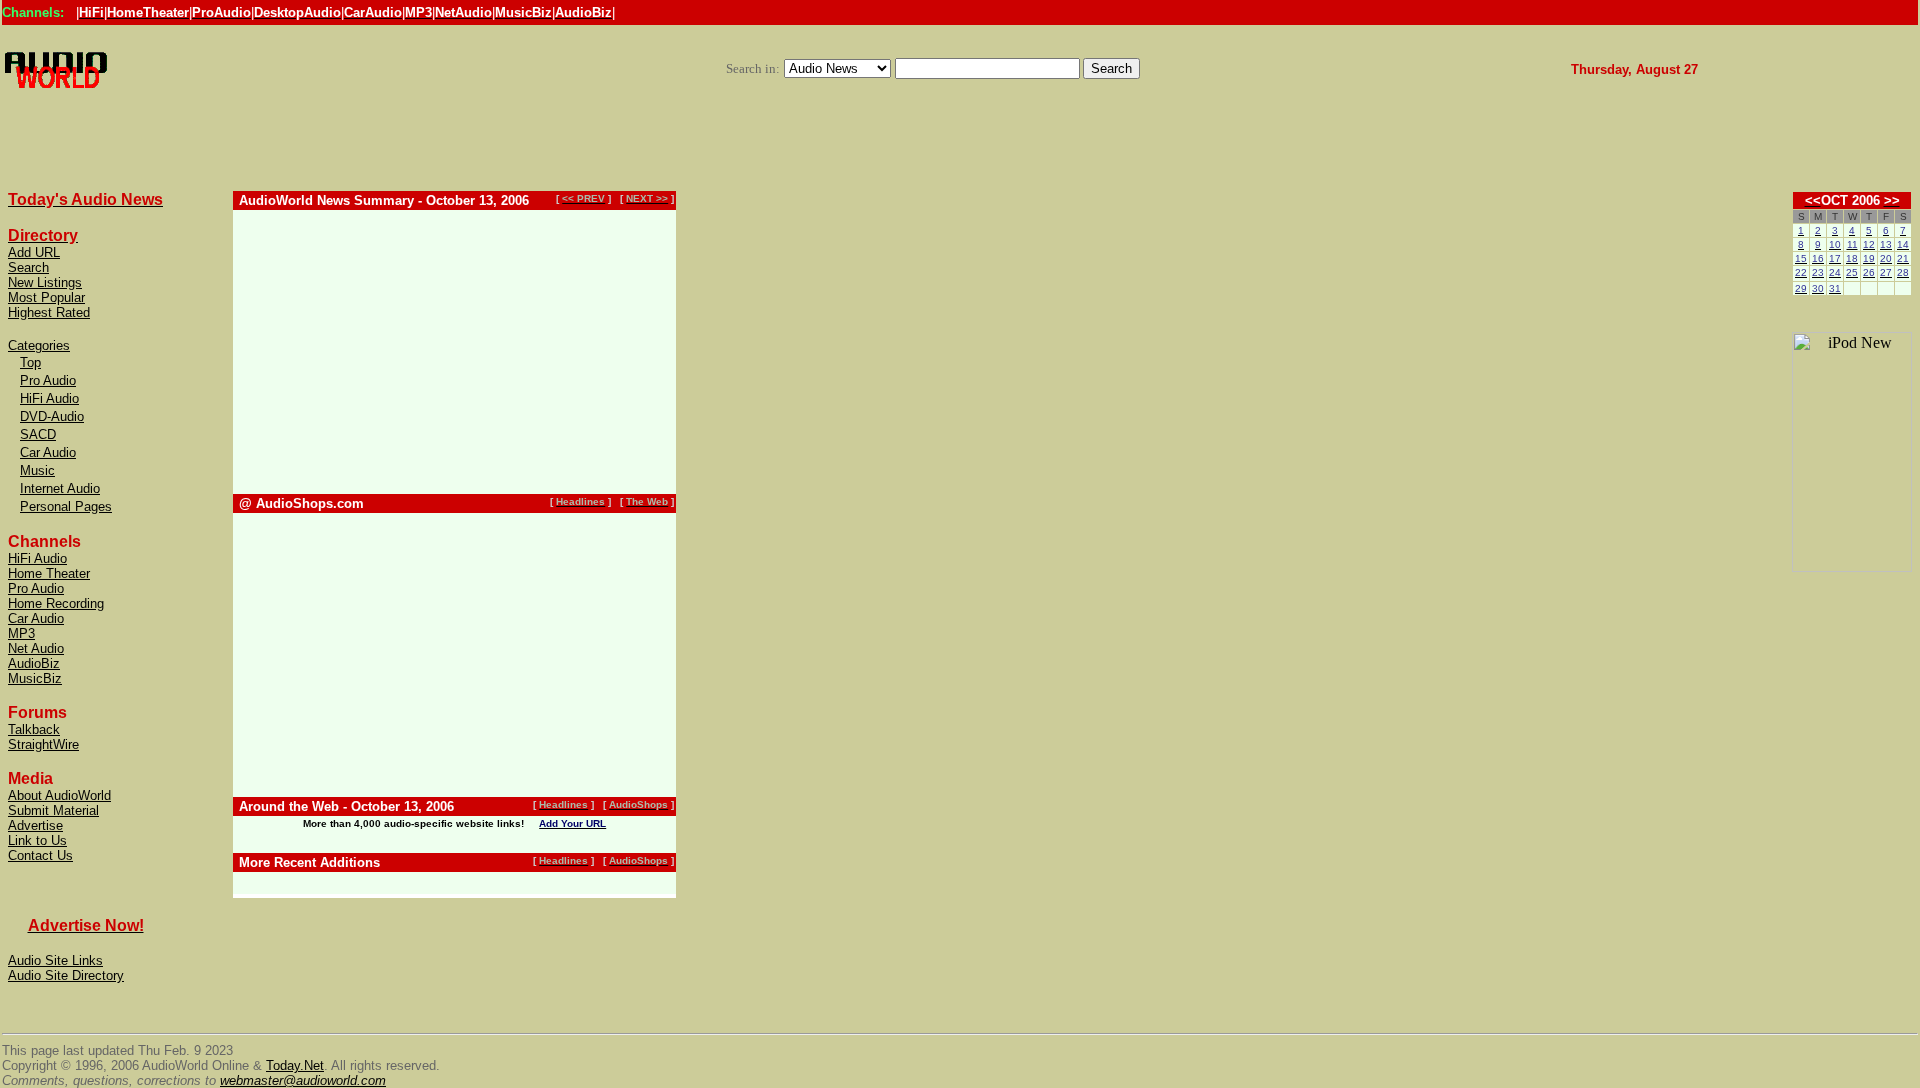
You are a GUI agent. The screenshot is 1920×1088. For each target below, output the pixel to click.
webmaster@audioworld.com (303, 1080)
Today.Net (295, 1065)
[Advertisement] (933, 50)
